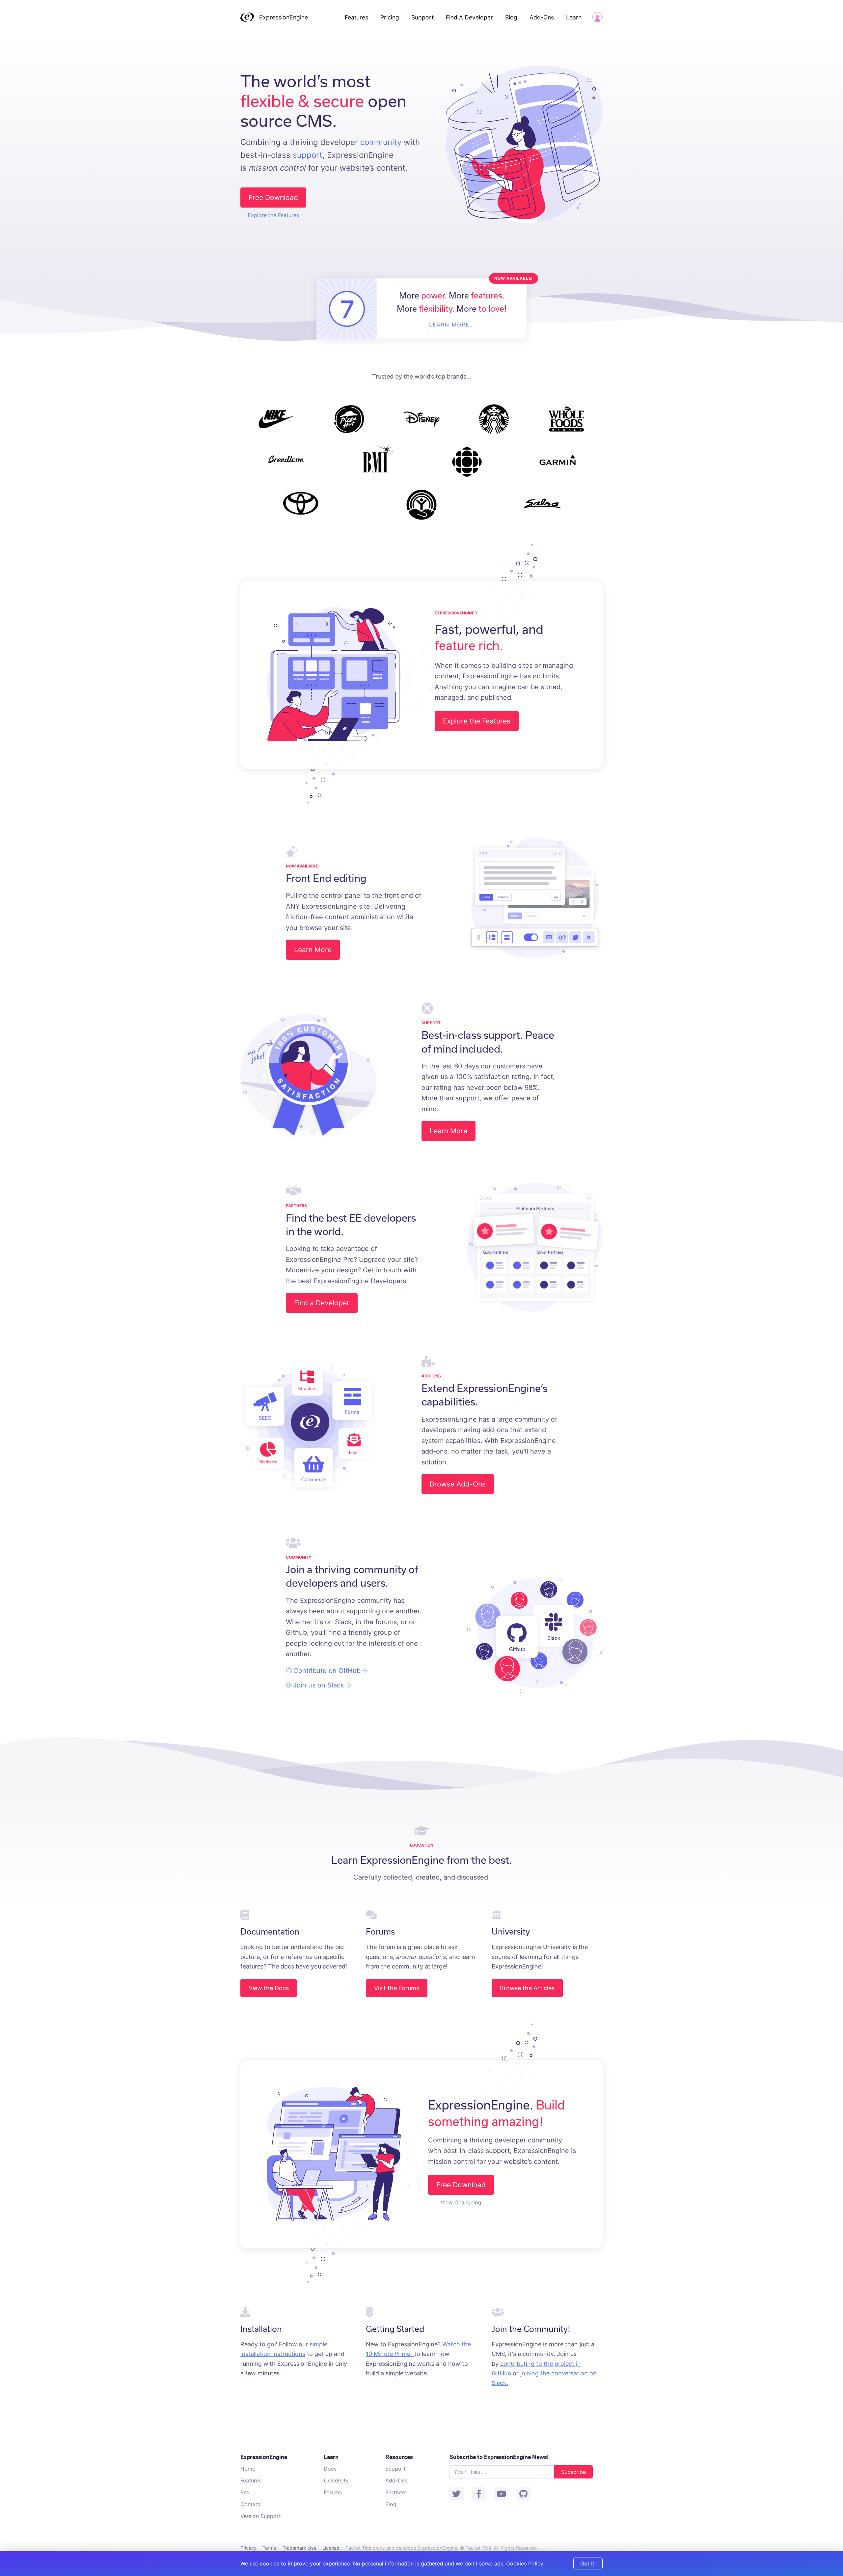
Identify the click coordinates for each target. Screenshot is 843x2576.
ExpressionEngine (284, 17)
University (336, 2480)
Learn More (313, 950)
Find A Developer (469, 17)
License (331, 2548)
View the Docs (269, 1988)
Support (422, 17)
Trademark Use (299, 2548)
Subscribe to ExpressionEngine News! (499, 2457)
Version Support (261, 2516)
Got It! (588, 2563)
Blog (511, 17)
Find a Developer (322, 1303)
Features (356, 17)
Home (248, 2469)
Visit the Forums (397, 1988)
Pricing (391, 17)
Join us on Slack (319, 1685)
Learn (574, 17)
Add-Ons (542, 17)
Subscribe (573, 2472)
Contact (250, 2504)
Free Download (273, 198)
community (381, 142)
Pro (245, 2492)
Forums (333, 2492)
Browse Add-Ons (458, 1484)
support (308, 155)
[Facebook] (479, 2494)
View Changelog (461, 2202)
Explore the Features (273, 215)
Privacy (248, 2548)
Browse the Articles (527, 1988)
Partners (396, 2492)
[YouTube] (501, 2494)
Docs (330, 2469)
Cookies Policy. (525, 2563)
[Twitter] (456, 2494)
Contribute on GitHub (327, 1671)
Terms (269, 2548)
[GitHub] (524, 2494)
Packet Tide (478, 2548)
